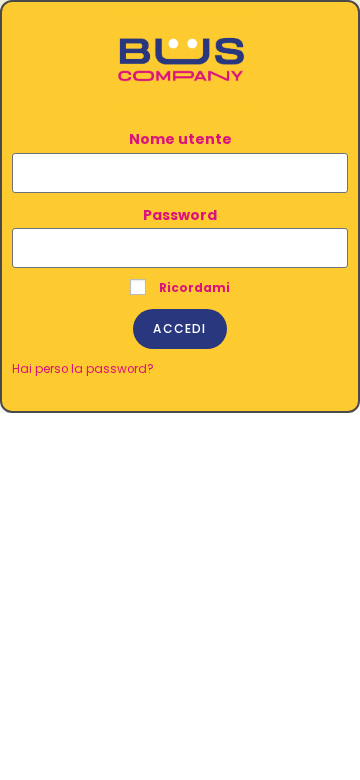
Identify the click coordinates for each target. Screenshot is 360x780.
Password (180, 215)
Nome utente (180, 139)
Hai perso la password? (83, 369)
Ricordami (193, 288)
